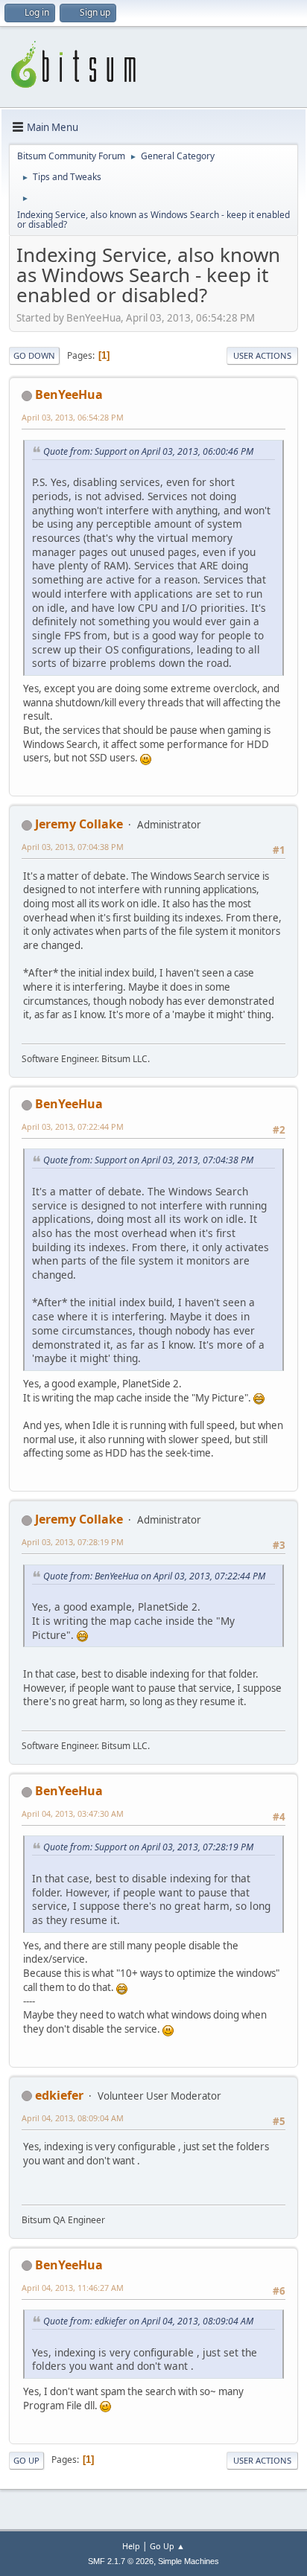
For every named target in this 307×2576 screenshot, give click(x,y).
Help (131, 2546)
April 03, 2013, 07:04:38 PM (73, 847)
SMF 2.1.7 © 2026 (121, 2561)
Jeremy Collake (79, 824)
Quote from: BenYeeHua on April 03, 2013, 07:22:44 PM (154, 1576)
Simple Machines (189, 2561)
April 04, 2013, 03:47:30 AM (73, 1813)
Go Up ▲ (167, 2546)
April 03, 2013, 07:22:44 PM (73, 1126)
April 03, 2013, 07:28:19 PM (73, 1542)
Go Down (34, 355)
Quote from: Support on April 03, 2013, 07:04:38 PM (148, 1160)
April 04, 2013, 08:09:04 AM (73, 2118)
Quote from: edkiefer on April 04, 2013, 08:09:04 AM (148, 2321)
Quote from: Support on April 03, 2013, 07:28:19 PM (148, 1847)
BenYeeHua (69, 394)
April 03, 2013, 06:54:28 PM (73, 417)
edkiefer (59, 2095)
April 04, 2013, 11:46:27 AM (73, 2288)
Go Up (26, 2460)
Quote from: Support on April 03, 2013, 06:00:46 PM (148, 451)
